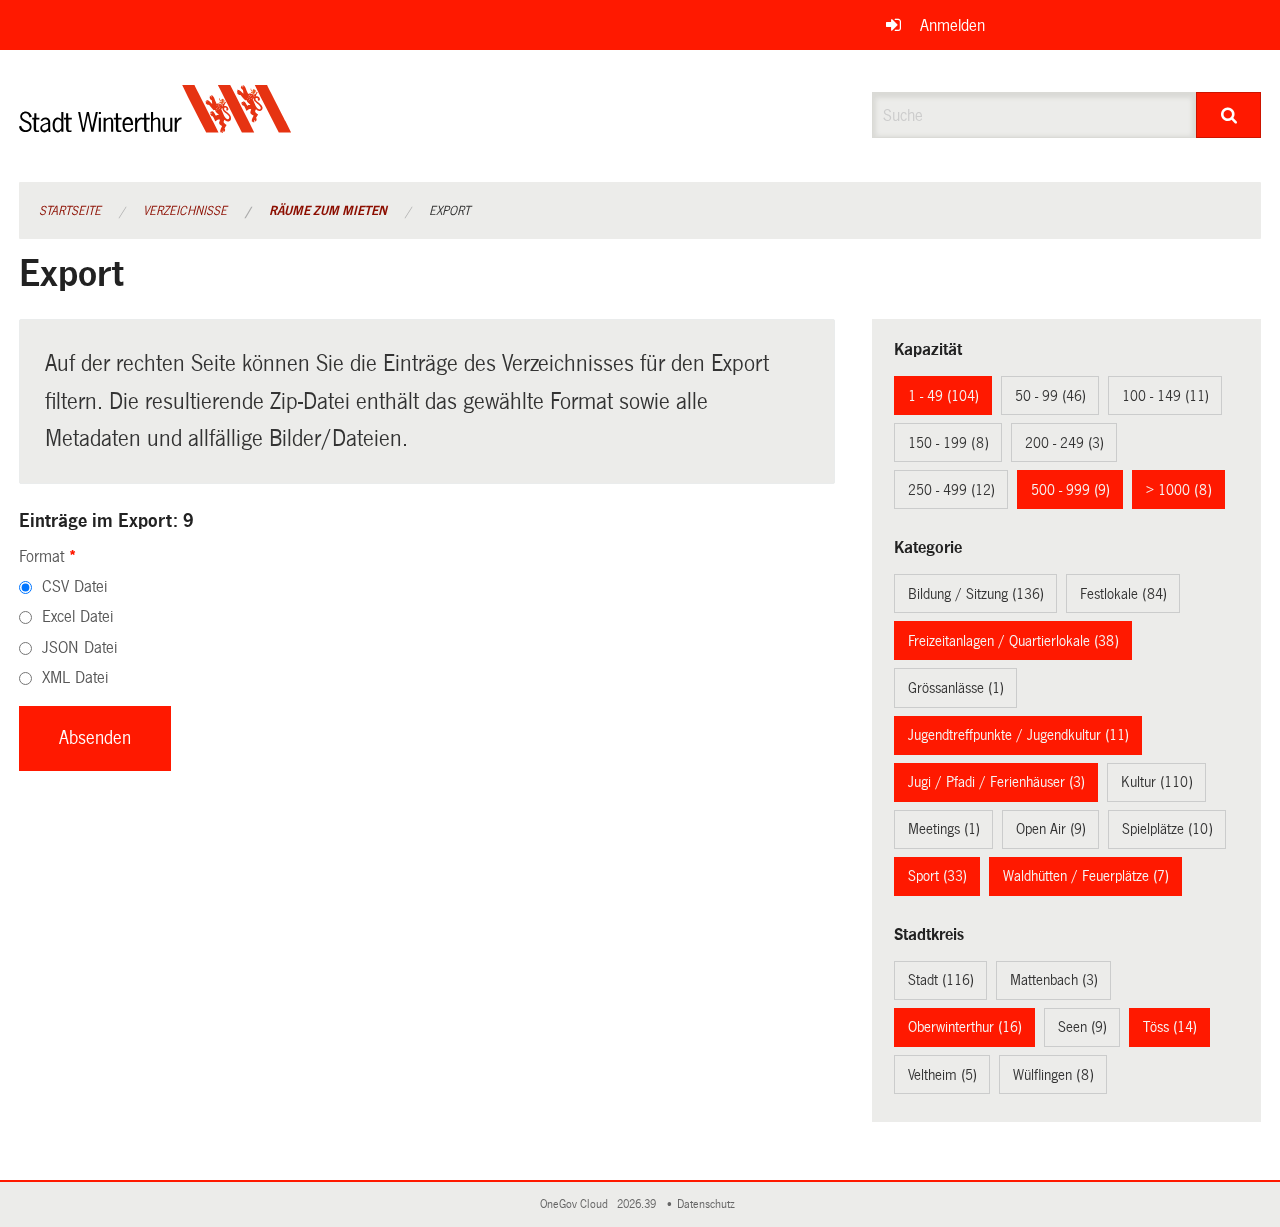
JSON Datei (79, 647)
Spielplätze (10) (1167, 829)
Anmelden (952, 25)
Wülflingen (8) (1053, 1075)
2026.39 (638, 1204)
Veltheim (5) (942, 1075)
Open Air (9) (1051, 829)
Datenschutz (709, 1204)
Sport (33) (937, 876)
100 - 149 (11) (1165, 396)
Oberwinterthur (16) (965, 1027)
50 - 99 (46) (1050, 396)
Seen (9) (1082, 1027)
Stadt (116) (941, 980)
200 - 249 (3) (1064, 443)
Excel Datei (77, 616)
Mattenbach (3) (1054, 980)
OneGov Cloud (577, 1204)
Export (449, 211)
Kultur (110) (1157, 782)
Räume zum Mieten (328, 211)
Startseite (70, 211)
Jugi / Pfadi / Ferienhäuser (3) (996, 782)
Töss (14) (1170, 1027)
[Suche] (1228, 115)
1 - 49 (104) (943, 396)
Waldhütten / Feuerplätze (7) (1086, 876)
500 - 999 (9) (1070, 490)
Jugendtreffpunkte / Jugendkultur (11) (1018, 735)
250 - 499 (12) (951, 490)
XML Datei (75, 677)
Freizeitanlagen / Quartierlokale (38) (1013, 641)
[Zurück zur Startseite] (155, 125)
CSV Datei (74, 586)
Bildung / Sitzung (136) (976, 594)
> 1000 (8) (1179, 490)
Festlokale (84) (1123, 594)
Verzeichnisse (185, 211)
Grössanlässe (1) (956, 688)
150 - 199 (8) (948, 443)
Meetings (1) (944, 829)
